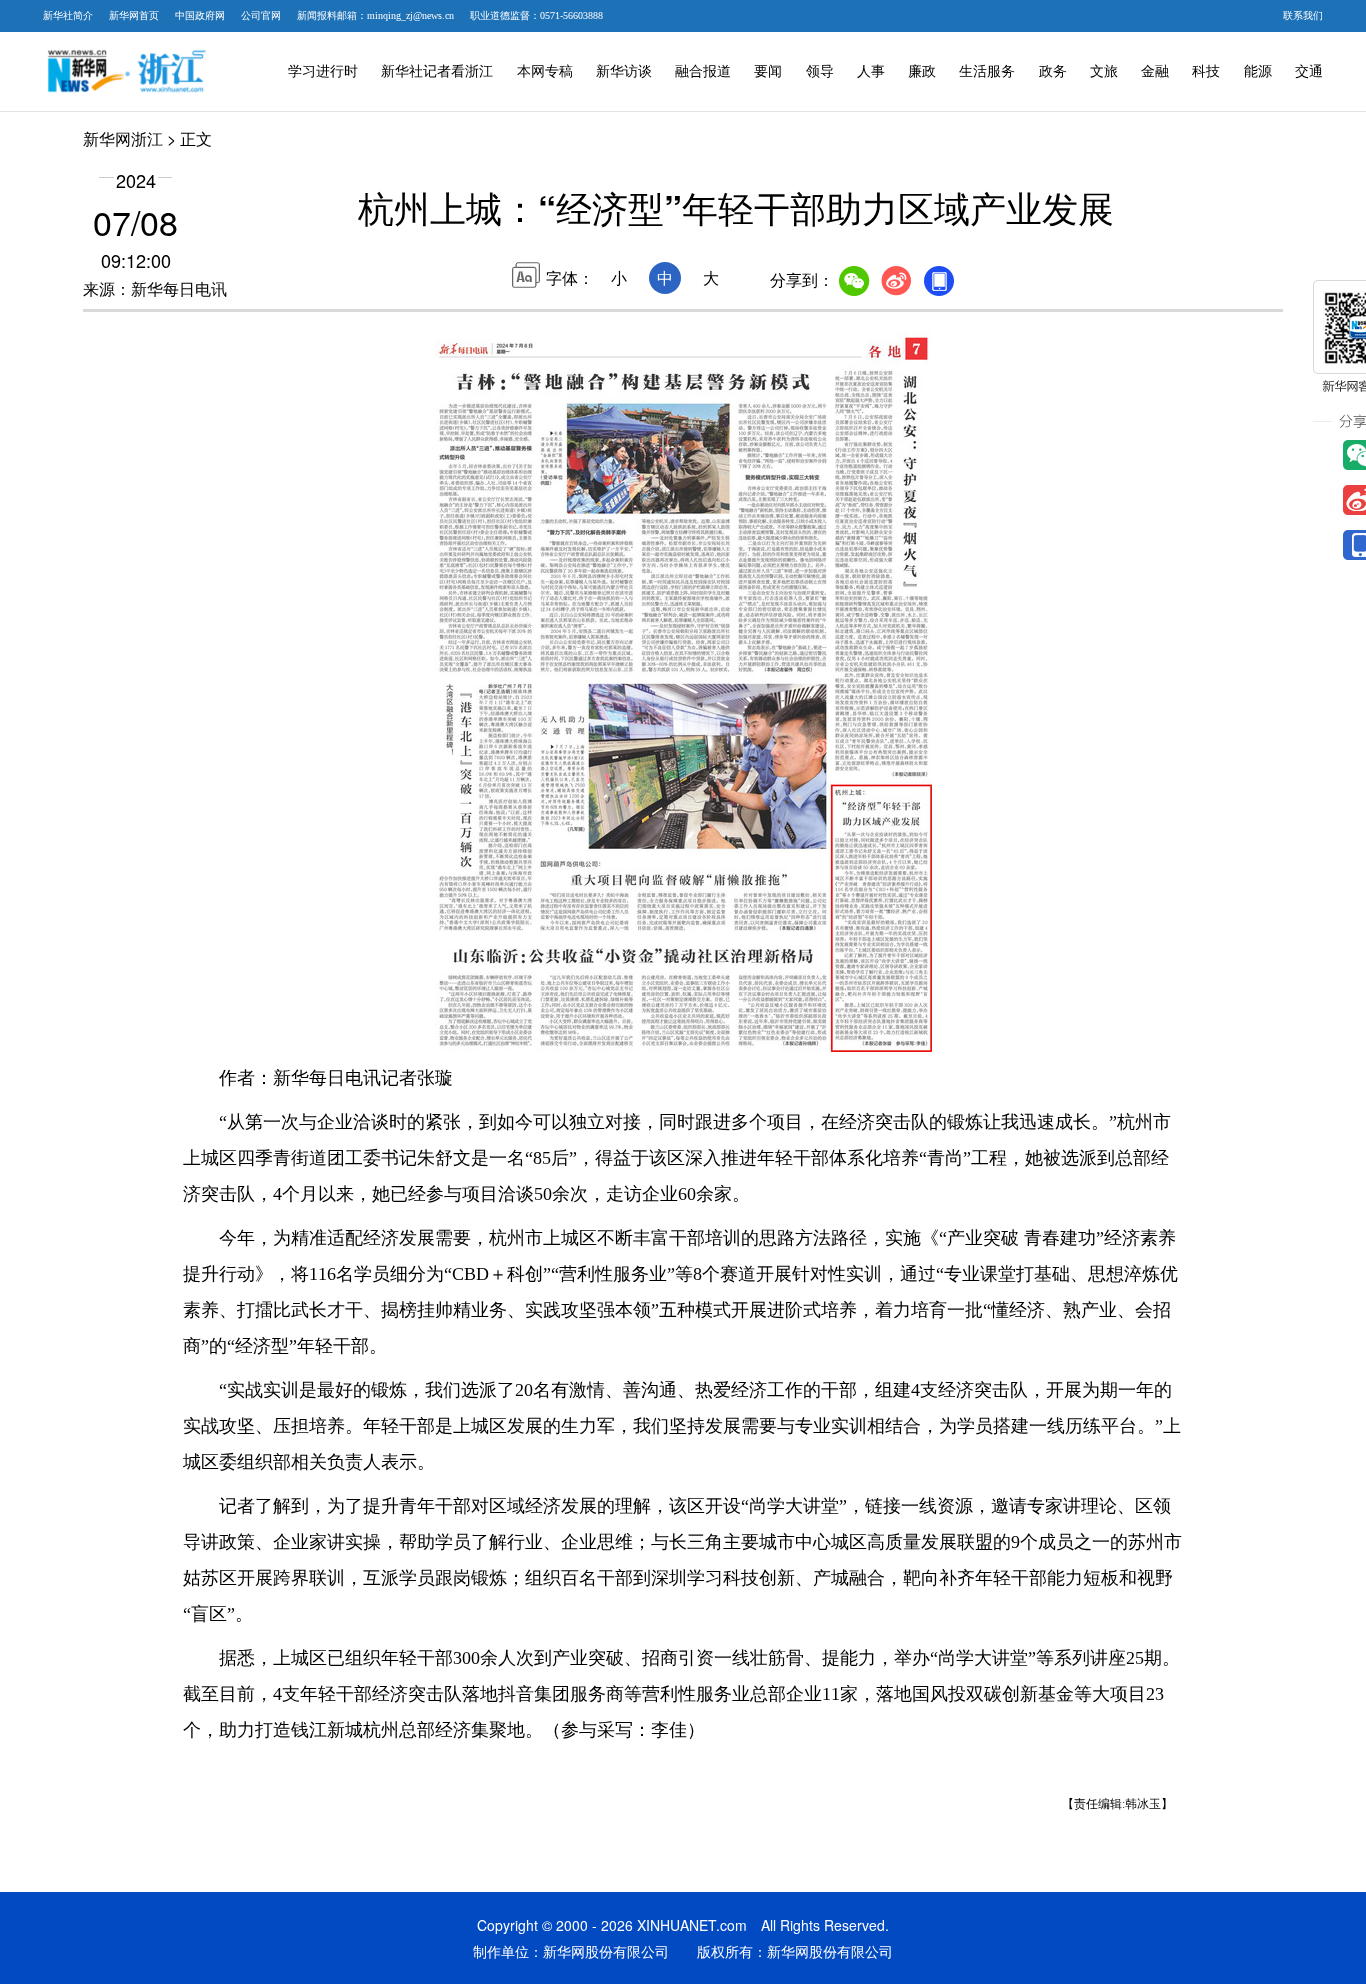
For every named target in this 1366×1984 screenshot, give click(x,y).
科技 (1206, 71)
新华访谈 (624, 71)
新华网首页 (134, 15)
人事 (871, 71)
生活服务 (987, 71)
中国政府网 (200, 15)
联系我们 (1303, 15)
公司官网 (261, 15)
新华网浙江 (123, 138)
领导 (820, 71)
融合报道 (703, 71)
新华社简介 (68, 15)
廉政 (922, 71)
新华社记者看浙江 (437, 71)
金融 (1155, 71)
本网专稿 (545, 71)
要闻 (768, 71)
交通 (1309, 71)
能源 (1258, 71)
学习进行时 (323, 71)
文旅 (1104, 71)
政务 (1053, 71)
